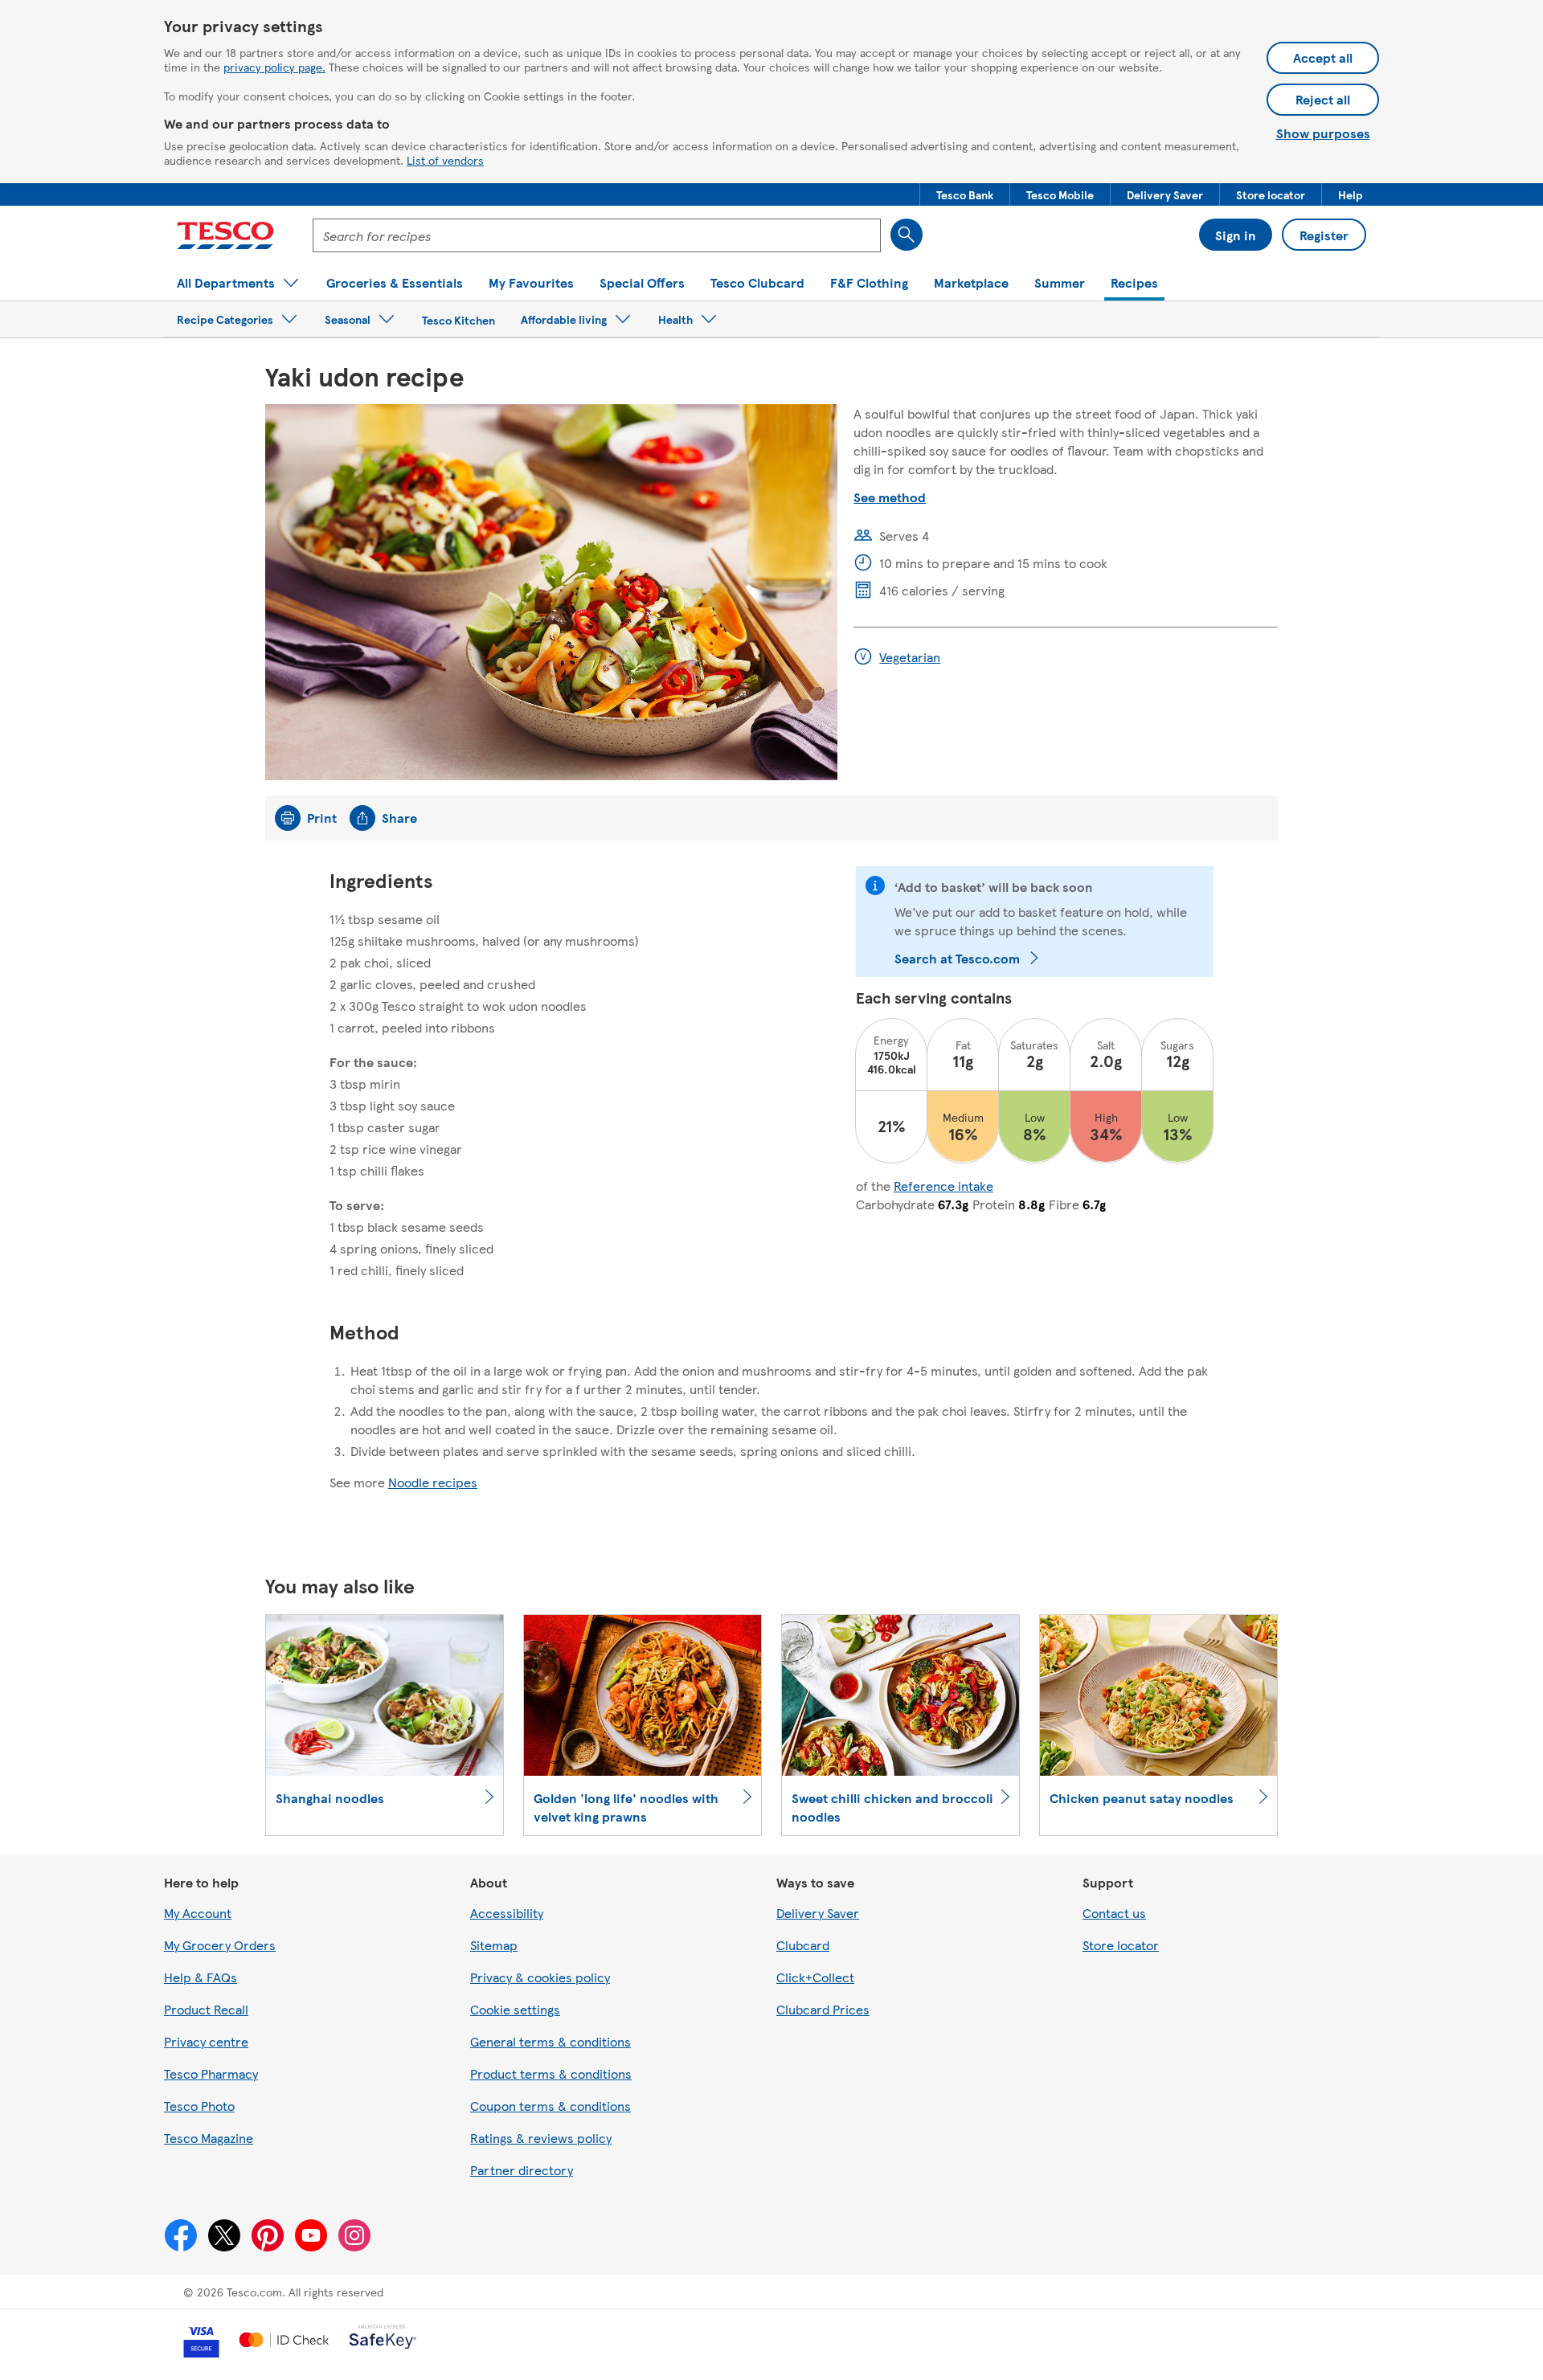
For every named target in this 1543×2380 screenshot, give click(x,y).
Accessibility (507, 1913)
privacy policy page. (274, 67)
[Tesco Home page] (225, 235)
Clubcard (803, 1945)
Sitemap (494, 1945)
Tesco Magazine (209, 2138)
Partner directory (522, 2170)
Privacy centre (206, 2041)
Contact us (1114, 1913)
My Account (198, 1913)
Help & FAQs (201, 1977)
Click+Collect (815, 1977)
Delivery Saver (818, 1913)
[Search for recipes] (907, 235)
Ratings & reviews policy (541, 2138)
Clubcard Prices (823, 2009)
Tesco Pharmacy (211, 2073)
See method (890, 497)
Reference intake (943, 1186)
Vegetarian (910, 657)
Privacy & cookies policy (540, 1977)
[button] (965, 194)
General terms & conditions (550, 2041)
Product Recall (206, 2009)
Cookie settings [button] (515, 2009)
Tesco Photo (199, 2106)
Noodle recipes (433, 1482)
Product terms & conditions (551, 2073)
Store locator (1121, 1945)
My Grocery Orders (220, 1945)
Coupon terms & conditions (550, 2106)
